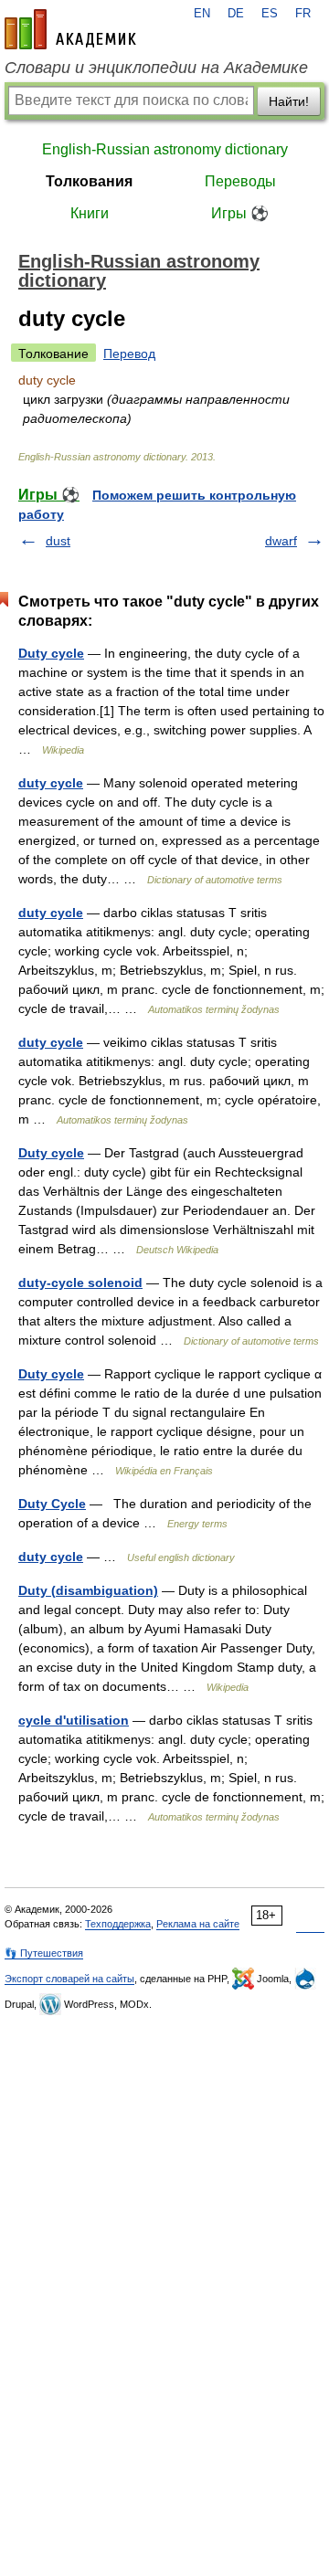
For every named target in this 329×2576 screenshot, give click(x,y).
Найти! (289, 101)
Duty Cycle (52, 1504)
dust (58, 541)
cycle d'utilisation (74, 1720)
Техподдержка (118, 1924)
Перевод (129, 354)
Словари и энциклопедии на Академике (156, 68)
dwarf (281, 541)
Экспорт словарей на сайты (69, 1979)
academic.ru (70, 29)
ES (270, 14)
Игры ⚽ (240, 213)
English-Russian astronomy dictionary (165, 149)
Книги (90, 213)
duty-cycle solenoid (80, 1283)
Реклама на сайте (198, 1924)
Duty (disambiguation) (88, 1590)
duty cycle (51, 783)
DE (236, 14)
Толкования (89, 181)
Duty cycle (51, 653)
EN (202, 14)
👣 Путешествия (44, 1953)
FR (303, 14)
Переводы (240, 181)
